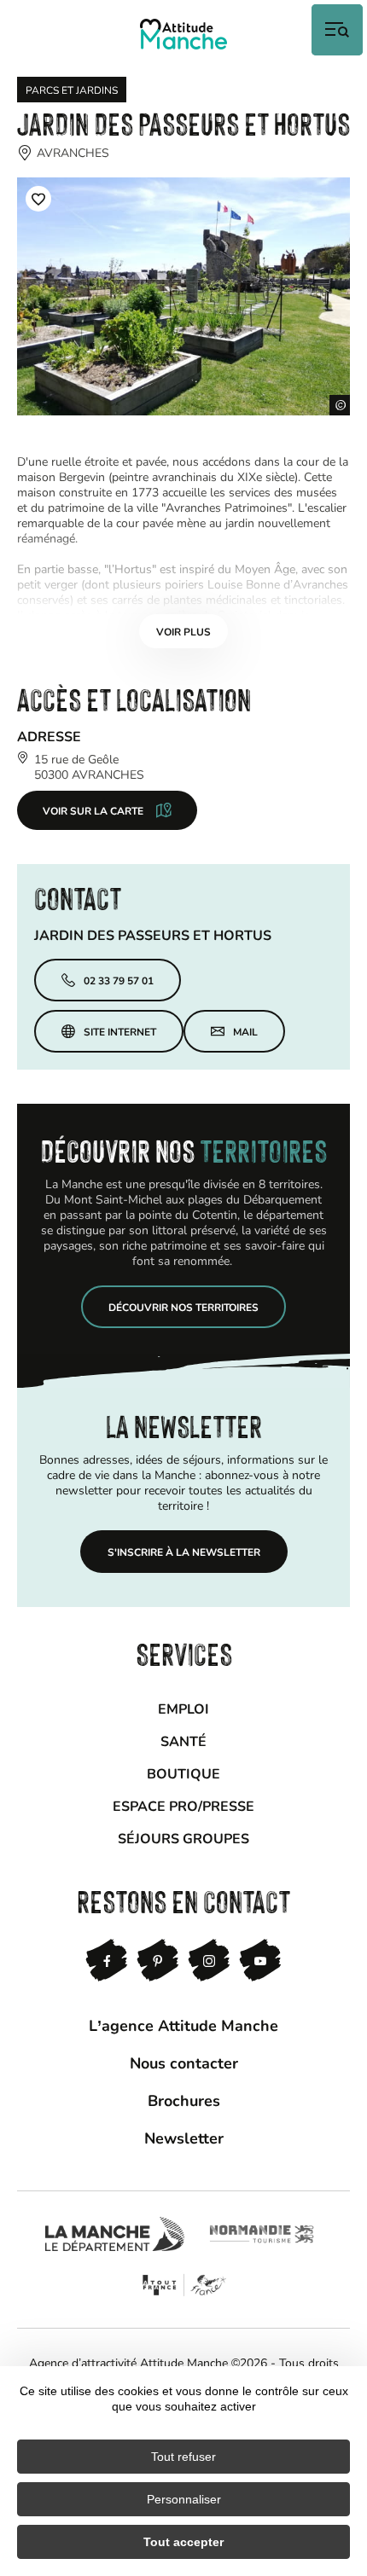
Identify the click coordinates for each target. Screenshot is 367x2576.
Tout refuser (183, 2457)
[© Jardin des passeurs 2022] (183, 296)
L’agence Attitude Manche (183, 2025)
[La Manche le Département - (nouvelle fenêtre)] (115, 2234)
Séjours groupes (183, 1838)
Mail (245, 1031)
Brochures (184, 2100)
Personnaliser (184, 2499)
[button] (38, 199)
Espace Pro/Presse (183, 1805)
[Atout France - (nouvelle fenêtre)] (184, 2285)
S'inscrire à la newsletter (184, 1552)
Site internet (120, 1031)
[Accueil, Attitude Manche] (183, 34)
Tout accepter (183, 2542)
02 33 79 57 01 (119, 980)
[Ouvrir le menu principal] (337, 30)
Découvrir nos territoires (183, 1307)
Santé (183, 1741)
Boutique (183, 1773)
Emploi (183, 1708)
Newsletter (184, 2138)
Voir (183, 631)
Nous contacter (184, 2063)
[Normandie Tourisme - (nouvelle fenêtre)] (262, 2234)
